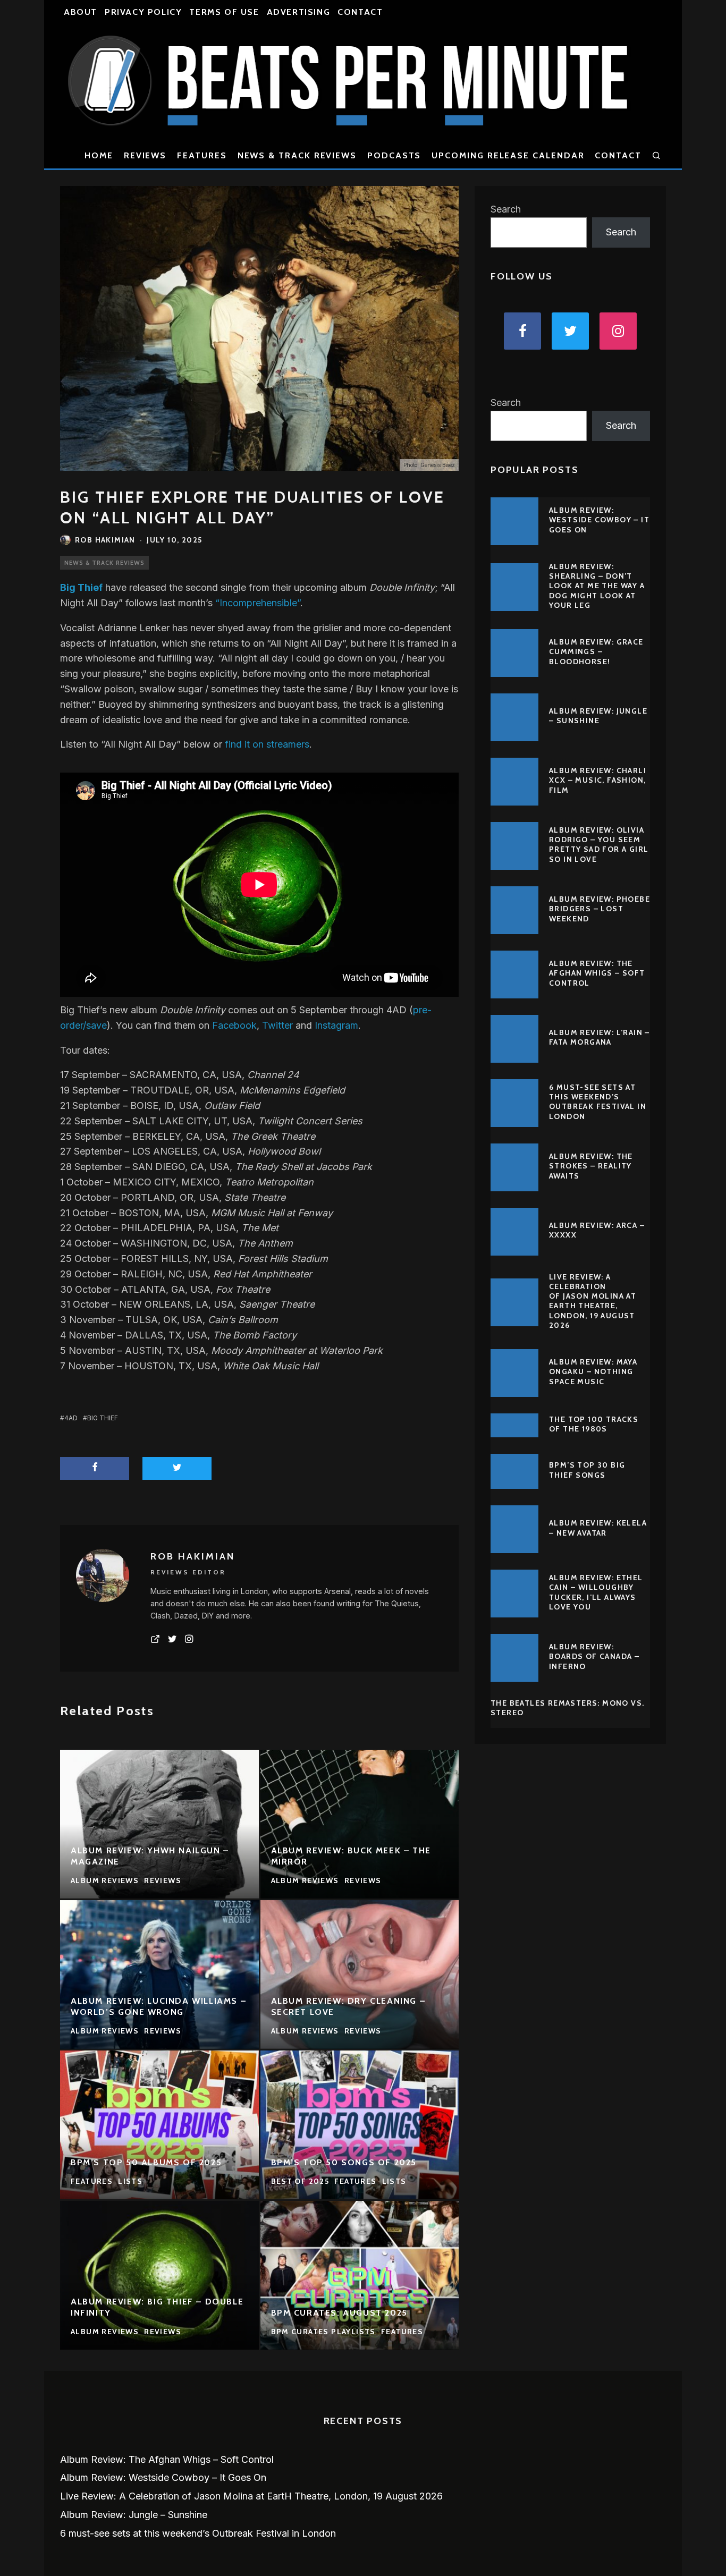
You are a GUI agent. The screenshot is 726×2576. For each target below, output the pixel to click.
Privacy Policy (143, 12)
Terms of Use (224, 12)
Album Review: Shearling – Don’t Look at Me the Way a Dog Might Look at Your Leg (597, 586)
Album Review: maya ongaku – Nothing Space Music (593, 1371)
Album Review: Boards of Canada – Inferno (594, 1656)
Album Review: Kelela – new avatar (598, 1528)
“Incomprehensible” (258, 603)
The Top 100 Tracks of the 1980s (594, 1424)
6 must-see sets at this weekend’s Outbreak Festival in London (598, 1102)
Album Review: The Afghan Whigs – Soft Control (597, 973)
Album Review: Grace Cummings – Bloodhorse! (596, 651)
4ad (71, 1418)
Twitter (277, 1025)
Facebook (234, 1025)
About (81, 12)
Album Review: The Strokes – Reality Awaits (591, 1166)
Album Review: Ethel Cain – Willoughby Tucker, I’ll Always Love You (596, 1592)
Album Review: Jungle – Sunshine (598, 716)
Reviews (145, 155)
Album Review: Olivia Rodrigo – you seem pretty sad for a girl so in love (599, 845)
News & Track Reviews (297, 155)
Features (202, 155)
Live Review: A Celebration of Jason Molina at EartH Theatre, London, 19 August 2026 (593, 1301)
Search (506, 209)
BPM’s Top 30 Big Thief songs (587, 1470)
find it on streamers (267, 744)
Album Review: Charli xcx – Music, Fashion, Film (598, 780)
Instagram (336, 1025)
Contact (360, 12)
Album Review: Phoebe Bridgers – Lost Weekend (600, 909)
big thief (103, 1418)
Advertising (299, 12)
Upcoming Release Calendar (508, 155)
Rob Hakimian (105, 540)
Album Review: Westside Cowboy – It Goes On (599, 520)
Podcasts (394, 155)
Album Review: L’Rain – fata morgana (600, 1037)
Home (99, 155)
